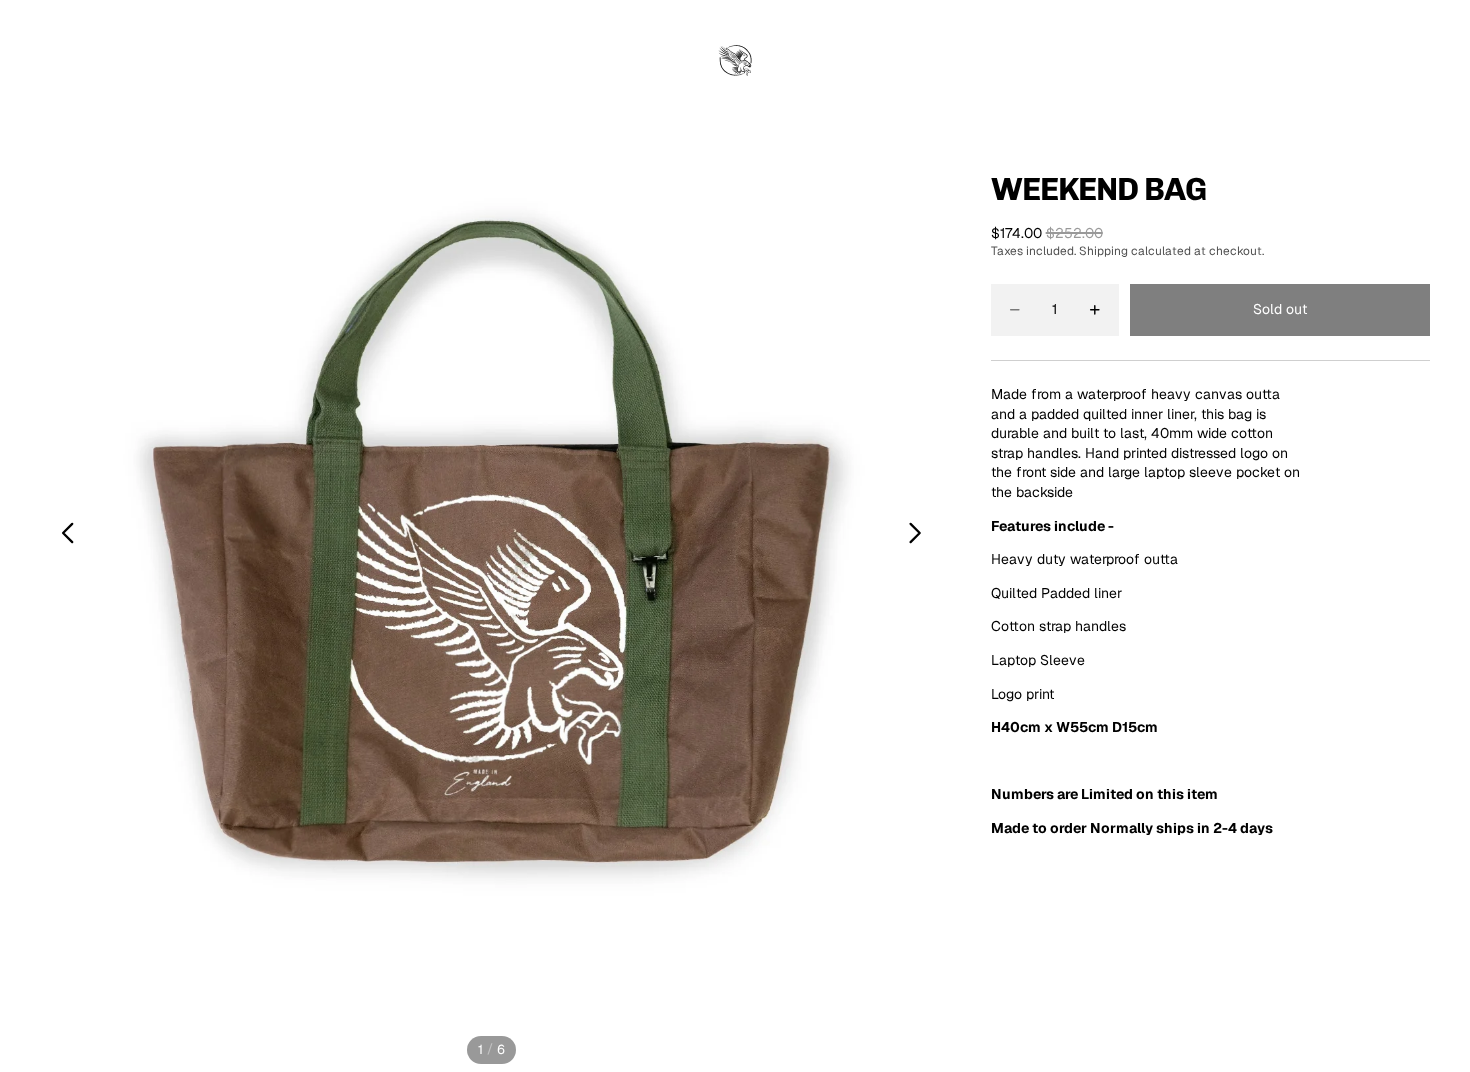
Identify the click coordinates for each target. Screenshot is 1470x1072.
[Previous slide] (62, 536)
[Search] (1330, 62)
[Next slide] (920, 536)
